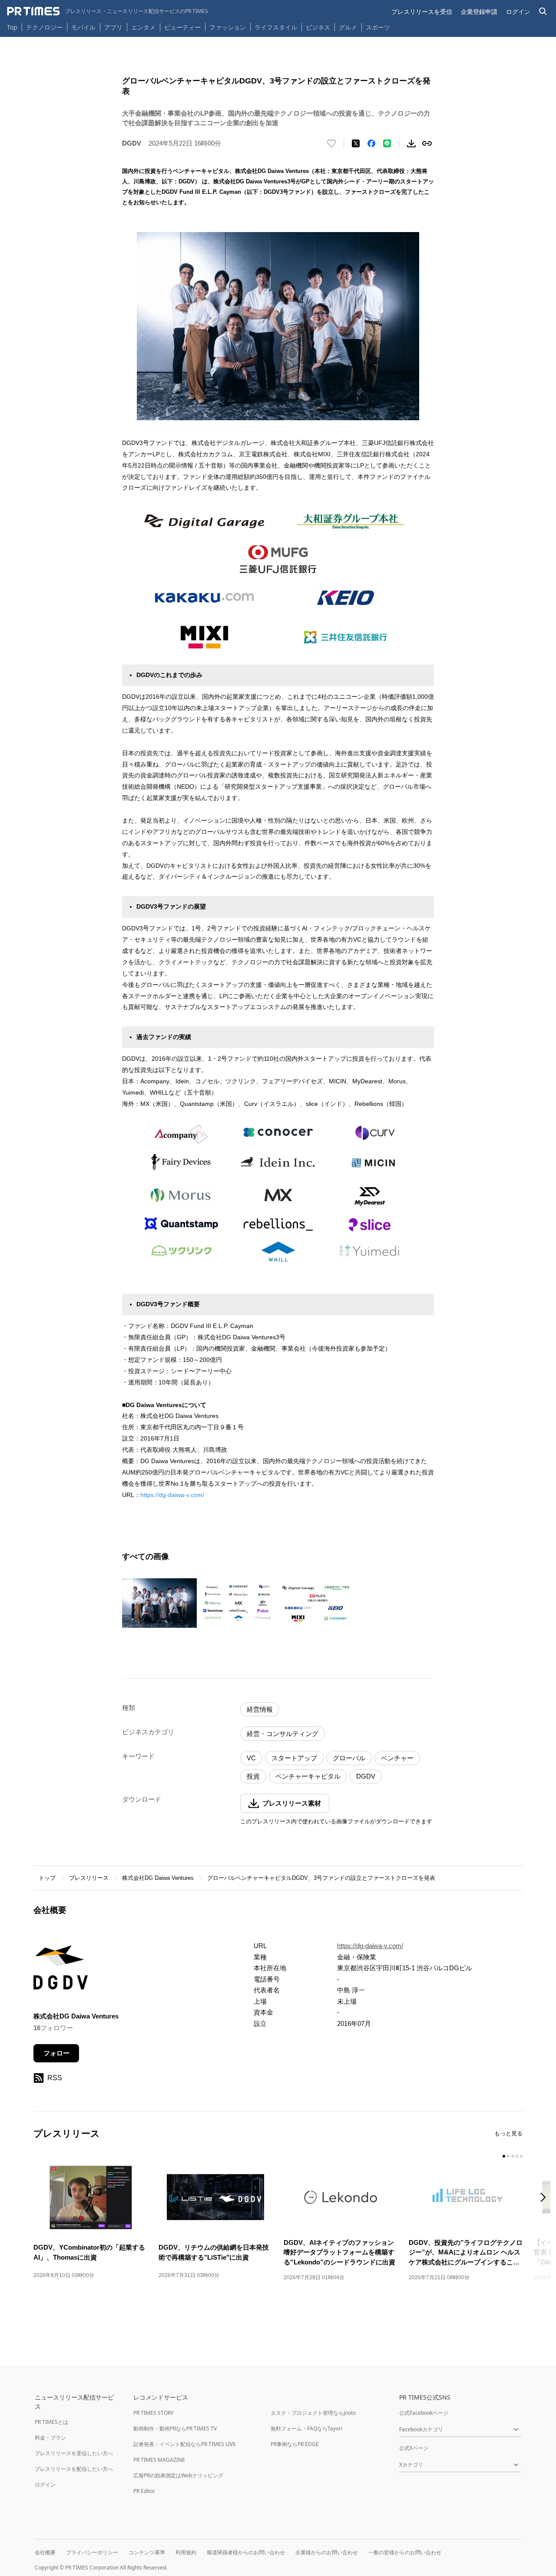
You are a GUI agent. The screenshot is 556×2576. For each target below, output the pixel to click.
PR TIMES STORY (154, 2413)
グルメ (348, 27)
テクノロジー (44, 27)
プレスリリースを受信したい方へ (74, 2453)
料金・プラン (50, 2438)
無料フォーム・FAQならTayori (306, 2428)
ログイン (518, 12)
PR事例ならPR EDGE (295, 2444)
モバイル (83, 27)
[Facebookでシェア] (371, 143)
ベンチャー (397, 1758)
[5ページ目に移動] (521, 2156)
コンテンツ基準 (147, 2552)
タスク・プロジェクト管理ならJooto (313, 2413)
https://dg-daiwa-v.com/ (172, 1495)
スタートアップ (294, 1758)
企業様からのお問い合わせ (327, 2552)
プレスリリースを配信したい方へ (74, 2469)
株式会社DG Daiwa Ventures (158, 1878)
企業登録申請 (479, 12)
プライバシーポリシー (92, 2552)
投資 (253, 1776)
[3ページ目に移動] (513, 2156)
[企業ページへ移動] (61, 1970)
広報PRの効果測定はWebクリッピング (178, 2475)
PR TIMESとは (51, 2422)
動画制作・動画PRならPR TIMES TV (175, 2428)
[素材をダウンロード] (411, 143)
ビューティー (182, 27)
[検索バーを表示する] (543, 12)
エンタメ (143, 27)
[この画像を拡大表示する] (159, 1603)
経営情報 (260, 1709)
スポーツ (378, 27)
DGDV (366, 1776)
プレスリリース (89, 1878)
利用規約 (186, 2552)
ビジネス (318, 27)
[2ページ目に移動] (508, 2156)
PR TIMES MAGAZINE (159, 2460)
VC (251, 1758)
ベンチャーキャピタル (308, 1776)
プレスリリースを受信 (422, 12)
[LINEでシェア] (387, 143)
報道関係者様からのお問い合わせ (246, 2552)
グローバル (349, 1758)
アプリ (113, 27)
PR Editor (144, 2491)
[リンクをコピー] (427, 143)
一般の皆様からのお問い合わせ (405, 2552)
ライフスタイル (276, 27)
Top (12, 27)
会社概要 (45, 2552)
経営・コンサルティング (283, 1734)
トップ (47, 1878)
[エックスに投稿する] (356, 143)
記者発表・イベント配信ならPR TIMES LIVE (185, 2444)
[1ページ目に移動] (504, 2156)
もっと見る (508, 2133)
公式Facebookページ (424, 2413)
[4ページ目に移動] (517, 2156)
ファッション (228, 27)
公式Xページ (414, 2448)
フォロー (56, 2053)
